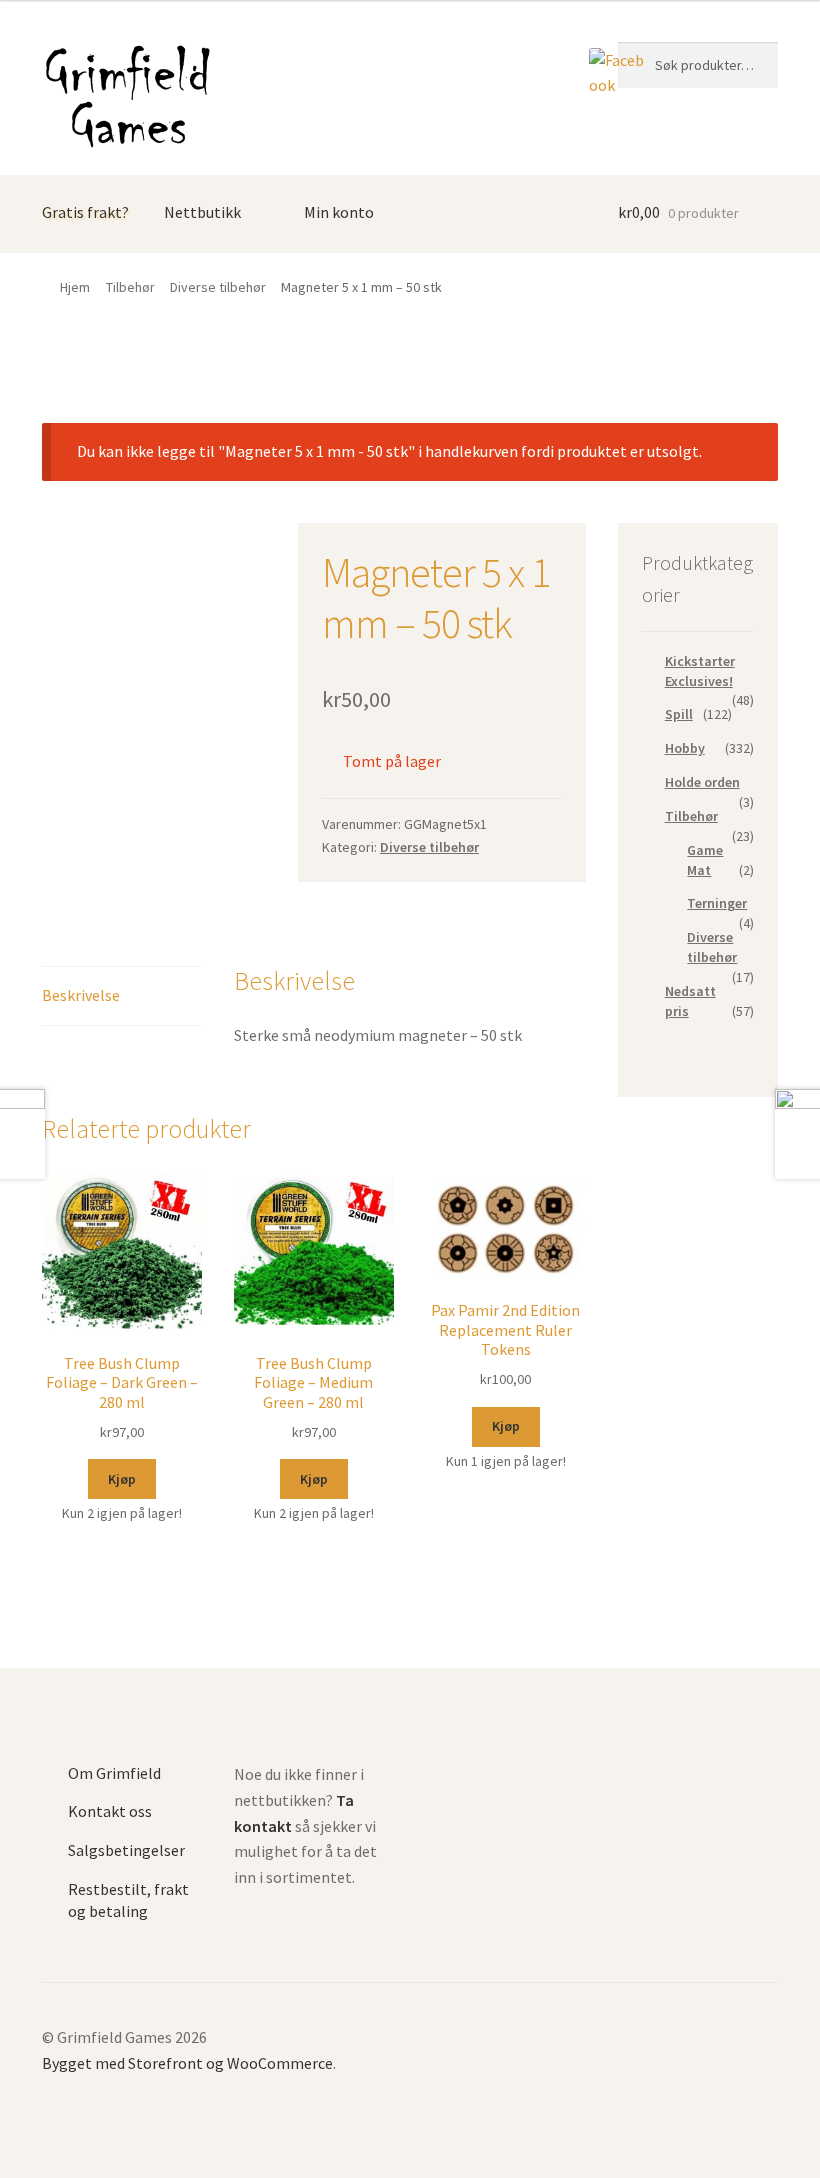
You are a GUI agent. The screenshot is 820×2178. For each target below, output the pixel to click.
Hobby (685, 748)
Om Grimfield (114, 1773)
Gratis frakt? (85, 212)
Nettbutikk (202, 212)
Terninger (717, 903)
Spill (679, 714)
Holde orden (702, 782)
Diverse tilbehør (218, 287)
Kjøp (122, 1479)
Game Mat (705, 860)
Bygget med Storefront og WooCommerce (187, 2063)
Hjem (75, 287)
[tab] (122, 996)
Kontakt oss (110, 1811)
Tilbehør (130, 287)
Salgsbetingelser (126, 1850)
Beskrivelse (81, 995)
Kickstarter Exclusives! (700, 671)
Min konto (339, 212)
